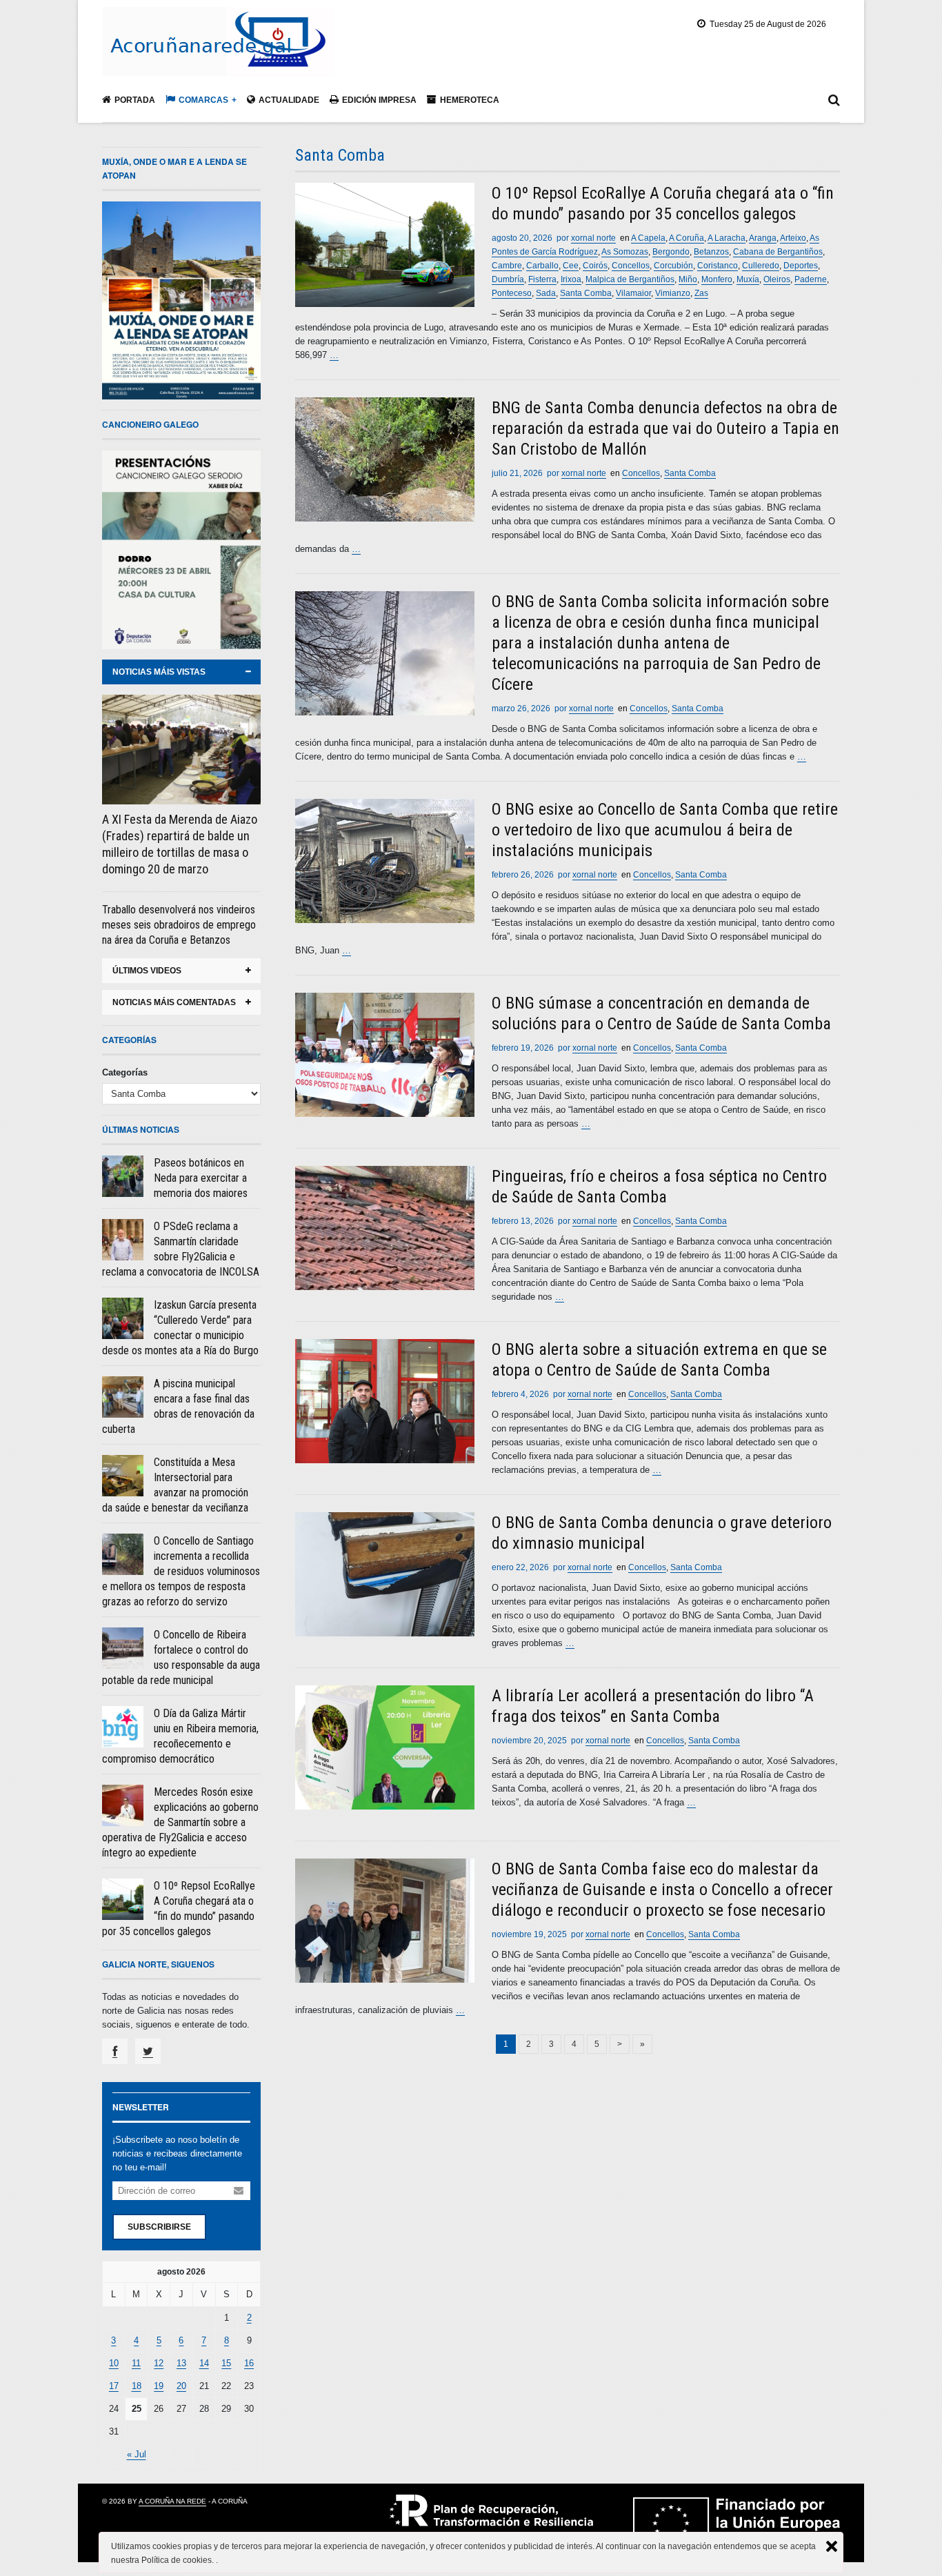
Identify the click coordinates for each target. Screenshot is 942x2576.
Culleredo (761, 266)
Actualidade (289, 100)
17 (114, 2386)
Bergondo (671, 252)
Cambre (507, 266)
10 (114, 2363)
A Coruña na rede (172, 2501)
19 (159, 2386)
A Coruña (687, 238)
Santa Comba (586, 293)
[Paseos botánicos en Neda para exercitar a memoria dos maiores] (123, 1176)
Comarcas (203, 100)
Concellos (631, 266)
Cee (571, 266)
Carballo (542, 266)
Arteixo (793, 238)
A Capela (648, 238)
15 (226, 2363)
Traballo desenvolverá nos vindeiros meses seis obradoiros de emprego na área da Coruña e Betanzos (179, 925)
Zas (701, 293)
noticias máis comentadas (174, 1002)
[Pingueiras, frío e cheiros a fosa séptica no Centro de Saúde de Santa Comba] (385, 1228)
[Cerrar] (832, 2546)
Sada (546, 293)
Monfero (717, 279)
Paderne (811, 279)
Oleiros (777, 279)
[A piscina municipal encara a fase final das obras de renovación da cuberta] (123, 1397)
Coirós (595, 266)
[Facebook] (115, 2051)
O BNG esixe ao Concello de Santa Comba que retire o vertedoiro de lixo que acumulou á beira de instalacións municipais (665, 830)
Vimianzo (673, 293)
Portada (135, 100)
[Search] (834, 103)
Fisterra (542, 279)
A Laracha (726, 238)
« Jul (137, 2454)
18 (137, 2386)
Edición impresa (379, 100)
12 (159, 2363)
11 (136, 2363)
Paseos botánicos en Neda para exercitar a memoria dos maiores (201, 1178)
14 (204, 2363)
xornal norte (593, 238)
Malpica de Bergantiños (630, 279)
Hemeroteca (470, 100)
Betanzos (711, 252)
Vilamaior (633, 293)
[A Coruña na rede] (218, 61)
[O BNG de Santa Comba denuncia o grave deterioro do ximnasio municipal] (385, 1574)
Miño (688, 279)
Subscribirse (159, 2227)
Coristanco (718, 266)
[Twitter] (148, 2051)
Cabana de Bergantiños (778, 252)
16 (249, 2363)
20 (181, 2386)
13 (181, 2363)
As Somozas (625, 252)
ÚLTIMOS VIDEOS (147, 971)
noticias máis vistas (159, 672)
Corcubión (673, 266)
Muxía (748, 279)
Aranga (763, 238)
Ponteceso (512, 293)
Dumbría (508, 279)
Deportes (801, 266)
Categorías (125, 1072)
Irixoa (571, 279)
